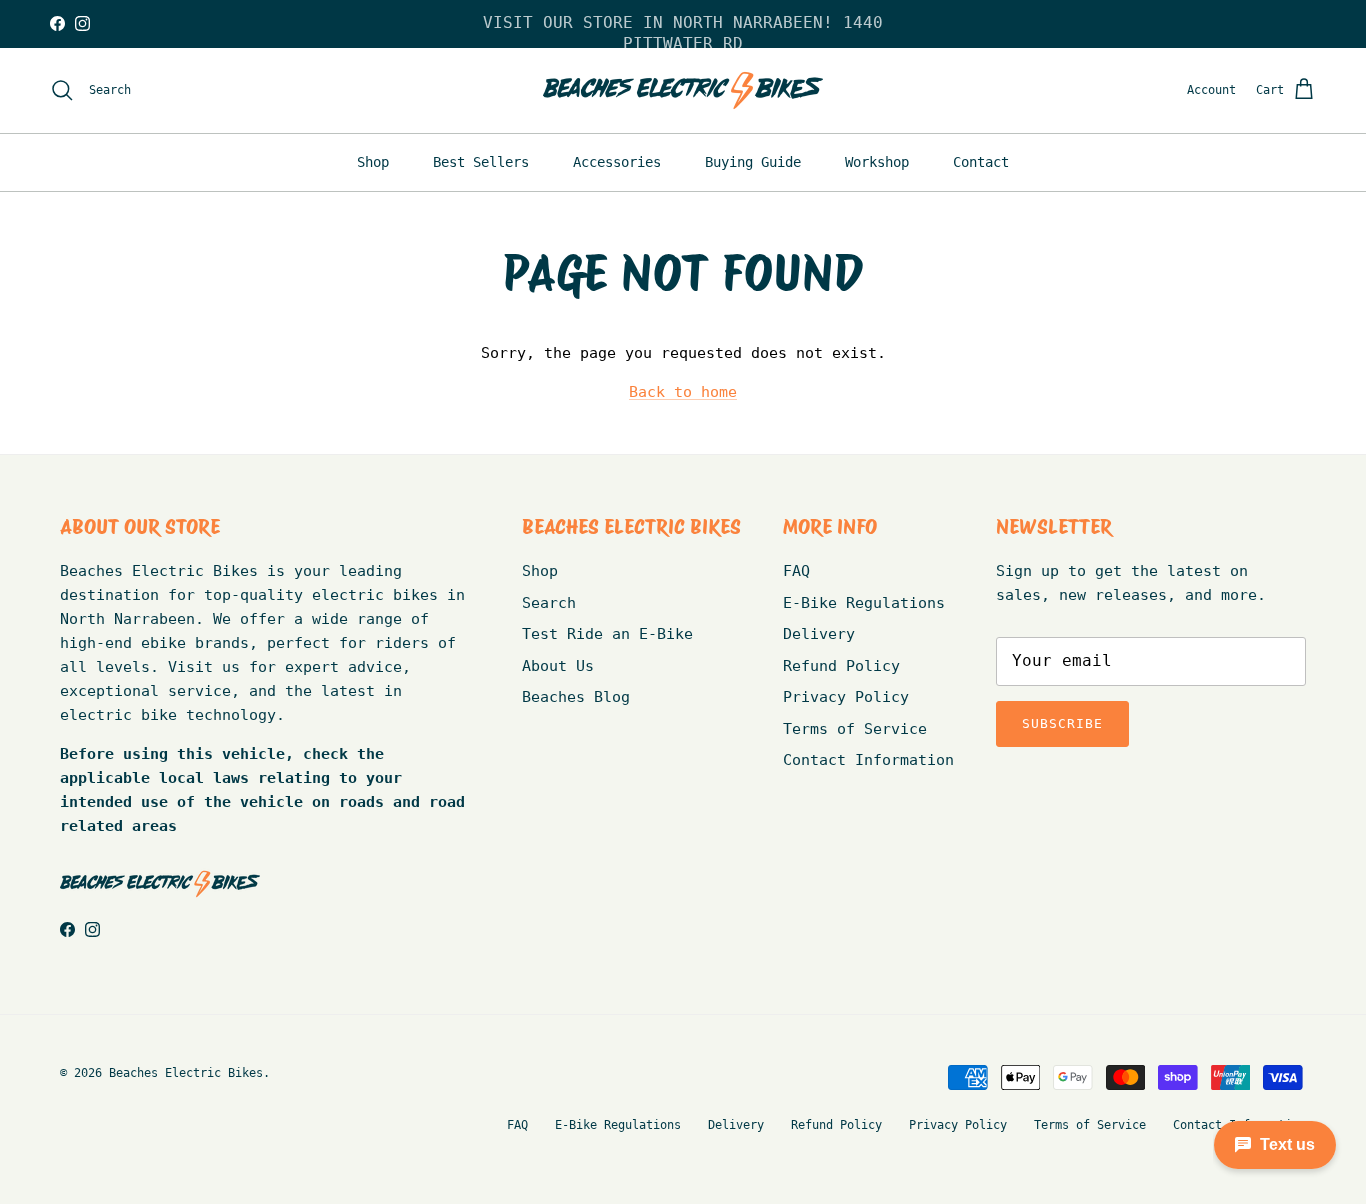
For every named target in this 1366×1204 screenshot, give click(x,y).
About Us (558, 666)
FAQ (796, 571)
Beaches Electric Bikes (186, 1073)
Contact (981, 162)
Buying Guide (753, 162)
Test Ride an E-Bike (607, 634)
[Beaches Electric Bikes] (683, 90)
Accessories (617, 162)
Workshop (877, 162)
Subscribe (1062, 723)
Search (549, 603)
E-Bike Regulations (864, 603)
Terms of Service (855, 729)
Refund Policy (841, 666)
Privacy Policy (846, 697)
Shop (373, 162)
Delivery (819, 634)
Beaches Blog (576, 697)
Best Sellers (481, 162)
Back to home (683, 392)
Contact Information (868, 760)
